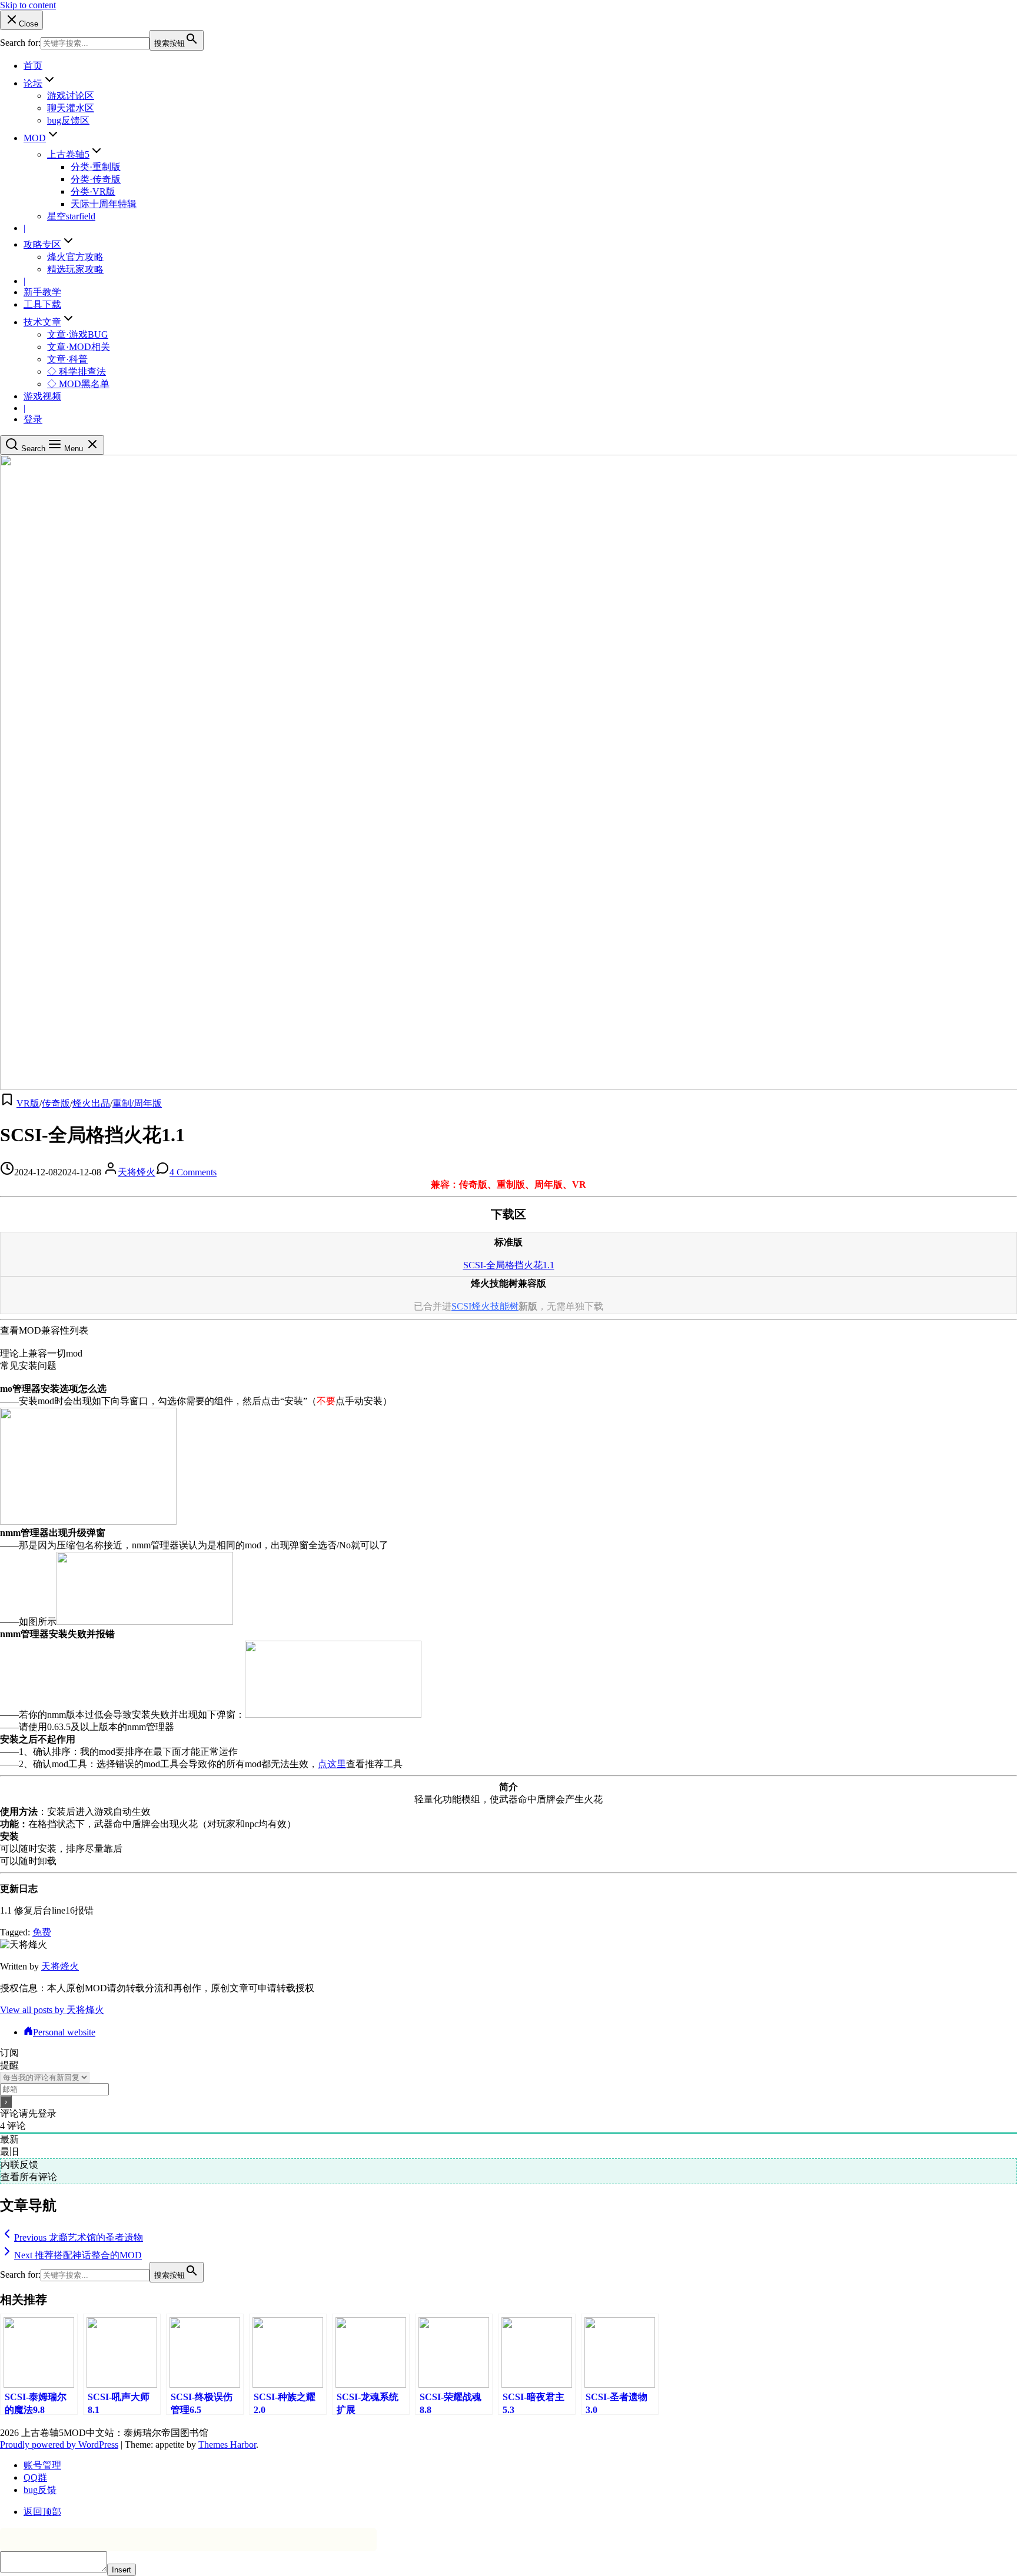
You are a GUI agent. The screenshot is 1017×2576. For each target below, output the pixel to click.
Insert (122, 2570)
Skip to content (28, 5)
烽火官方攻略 (75, 257)
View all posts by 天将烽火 (52, 2010)
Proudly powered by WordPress (59, 2445)
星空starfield (71, 216)
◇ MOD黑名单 (78, 384)
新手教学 (42, 292)
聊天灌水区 (71, 108)
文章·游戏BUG (78, 334)
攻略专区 (42, 244)
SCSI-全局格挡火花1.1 (509, 1265)
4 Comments (193, 1172)
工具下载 (42, 304)
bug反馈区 (68, 120)
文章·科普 (67, 359)
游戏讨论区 (71, 96)
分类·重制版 (96, 167)
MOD (35, 138)
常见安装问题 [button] (28, 1366)
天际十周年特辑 (104, 204)
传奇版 (56, 1103)
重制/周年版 (137, 1103)
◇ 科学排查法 (77, 371)
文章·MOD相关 (79, 347)
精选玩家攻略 (75, 269)
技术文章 (42, 322)
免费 (42, 1932)
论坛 (33, 83)
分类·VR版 (93, 191)
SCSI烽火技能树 (485, 1306)
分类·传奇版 (96, 179)
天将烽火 (137, 1172)
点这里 (332, 1764)
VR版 (28, 1103)
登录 (33, 419)
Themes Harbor (227, 2445)
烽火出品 (91, 1103)
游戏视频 (42, 396)
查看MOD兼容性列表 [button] (44, 1330)
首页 (33, 66)
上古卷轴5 (68, 154)
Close (29, 24)
